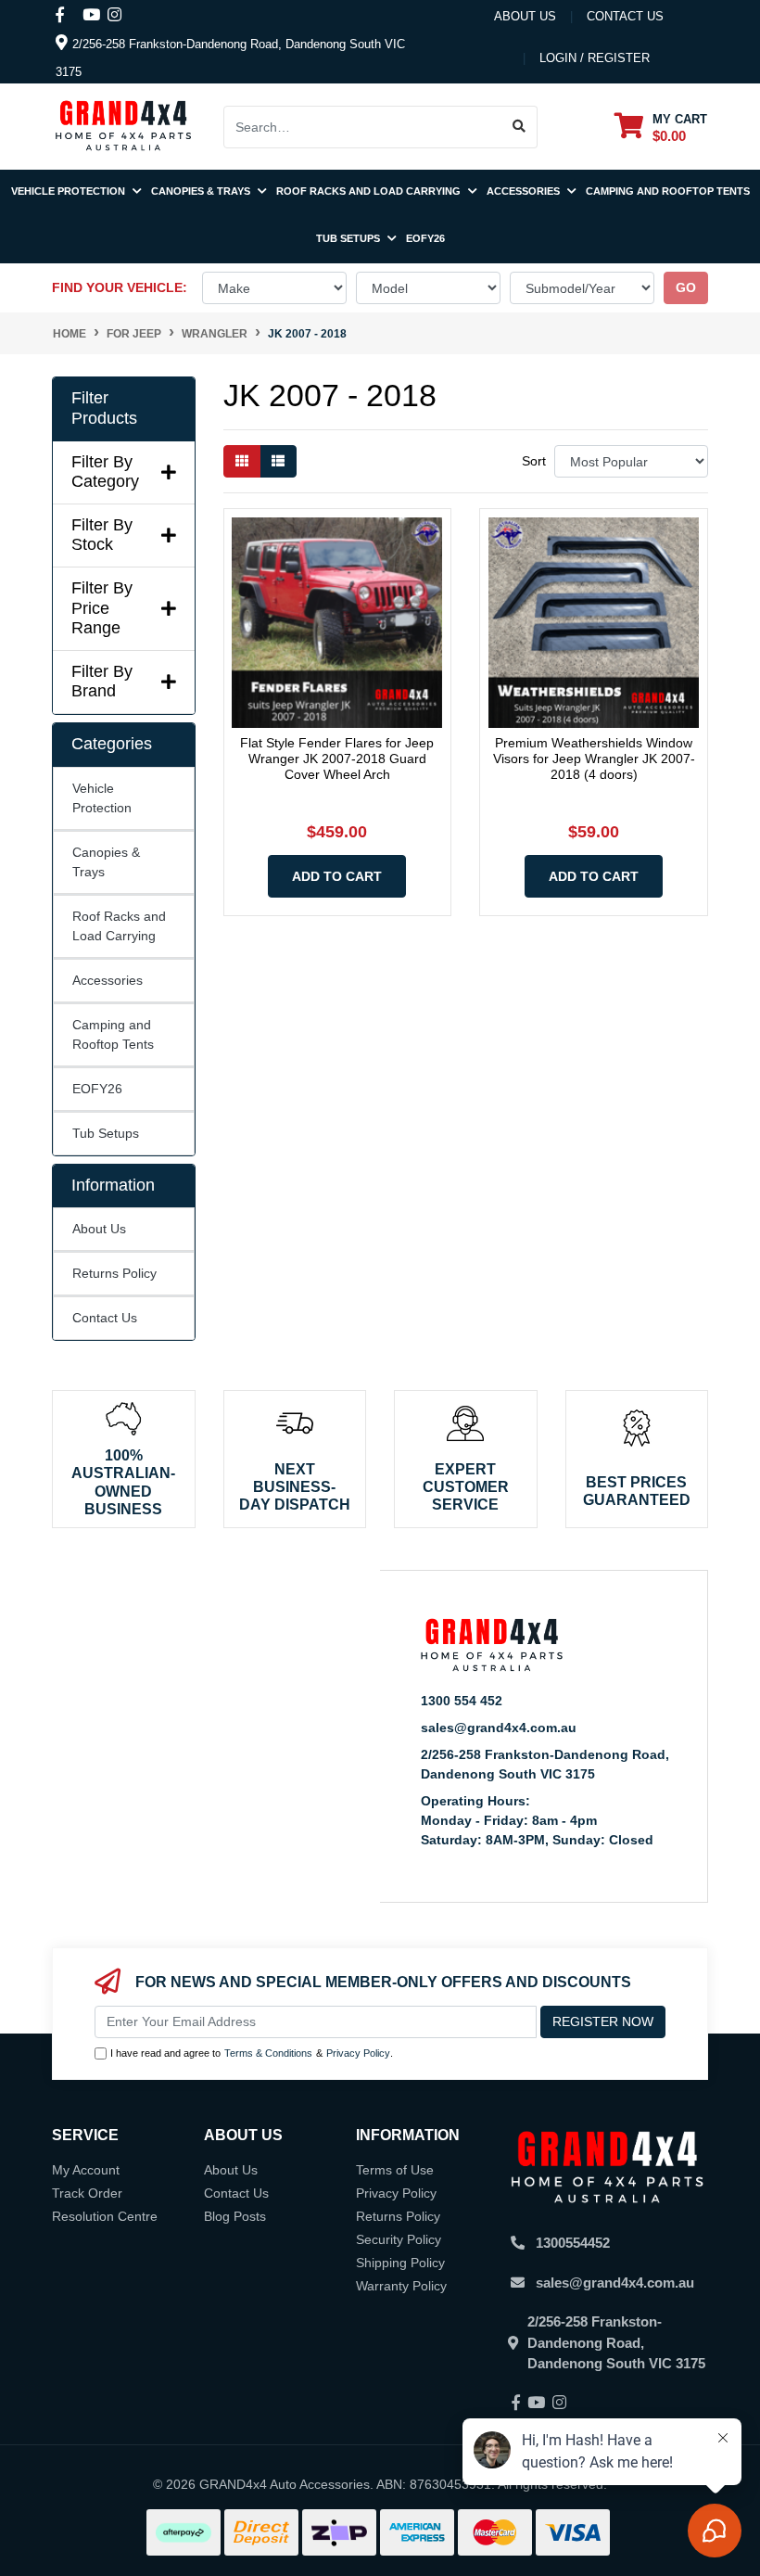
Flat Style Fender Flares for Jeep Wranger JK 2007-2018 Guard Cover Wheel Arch (337, 759)
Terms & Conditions (268, 2053)
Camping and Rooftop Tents (668, 191)
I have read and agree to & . (252, 2053)
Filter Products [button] (104, 408)
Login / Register (595, 58)
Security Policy (399, 2239)
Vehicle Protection (70, 191)
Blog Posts (235, 2216)
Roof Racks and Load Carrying (370, 191)
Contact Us (105, 1318)
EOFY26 (425, 238)
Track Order (87, 2193)
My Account (86, 2170)
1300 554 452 (462, 1701)
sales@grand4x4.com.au (499, 1728)
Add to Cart (337, 876)
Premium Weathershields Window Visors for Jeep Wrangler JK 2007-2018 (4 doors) (594, 759)
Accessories (525, 191)
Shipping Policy (400, 2263)
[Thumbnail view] (242, 461)
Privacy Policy (358, 2053)
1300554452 (573, 2243)
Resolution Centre (105, 2216)
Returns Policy (114, 1273)
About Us (525, 16)
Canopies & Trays (202, 191)
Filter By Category (105, 472)
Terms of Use (395, 2170)
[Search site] (519, 127)
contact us (625, 16)
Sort (534, 461)
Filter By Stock (102, 535)
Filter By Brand (102, 682)
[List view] (278, 461)
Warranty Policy (401, 2286)
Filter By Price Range (102, 608)
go (686, 287)
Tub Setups (349, 238)
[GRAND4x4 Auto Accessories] (123, 125)
